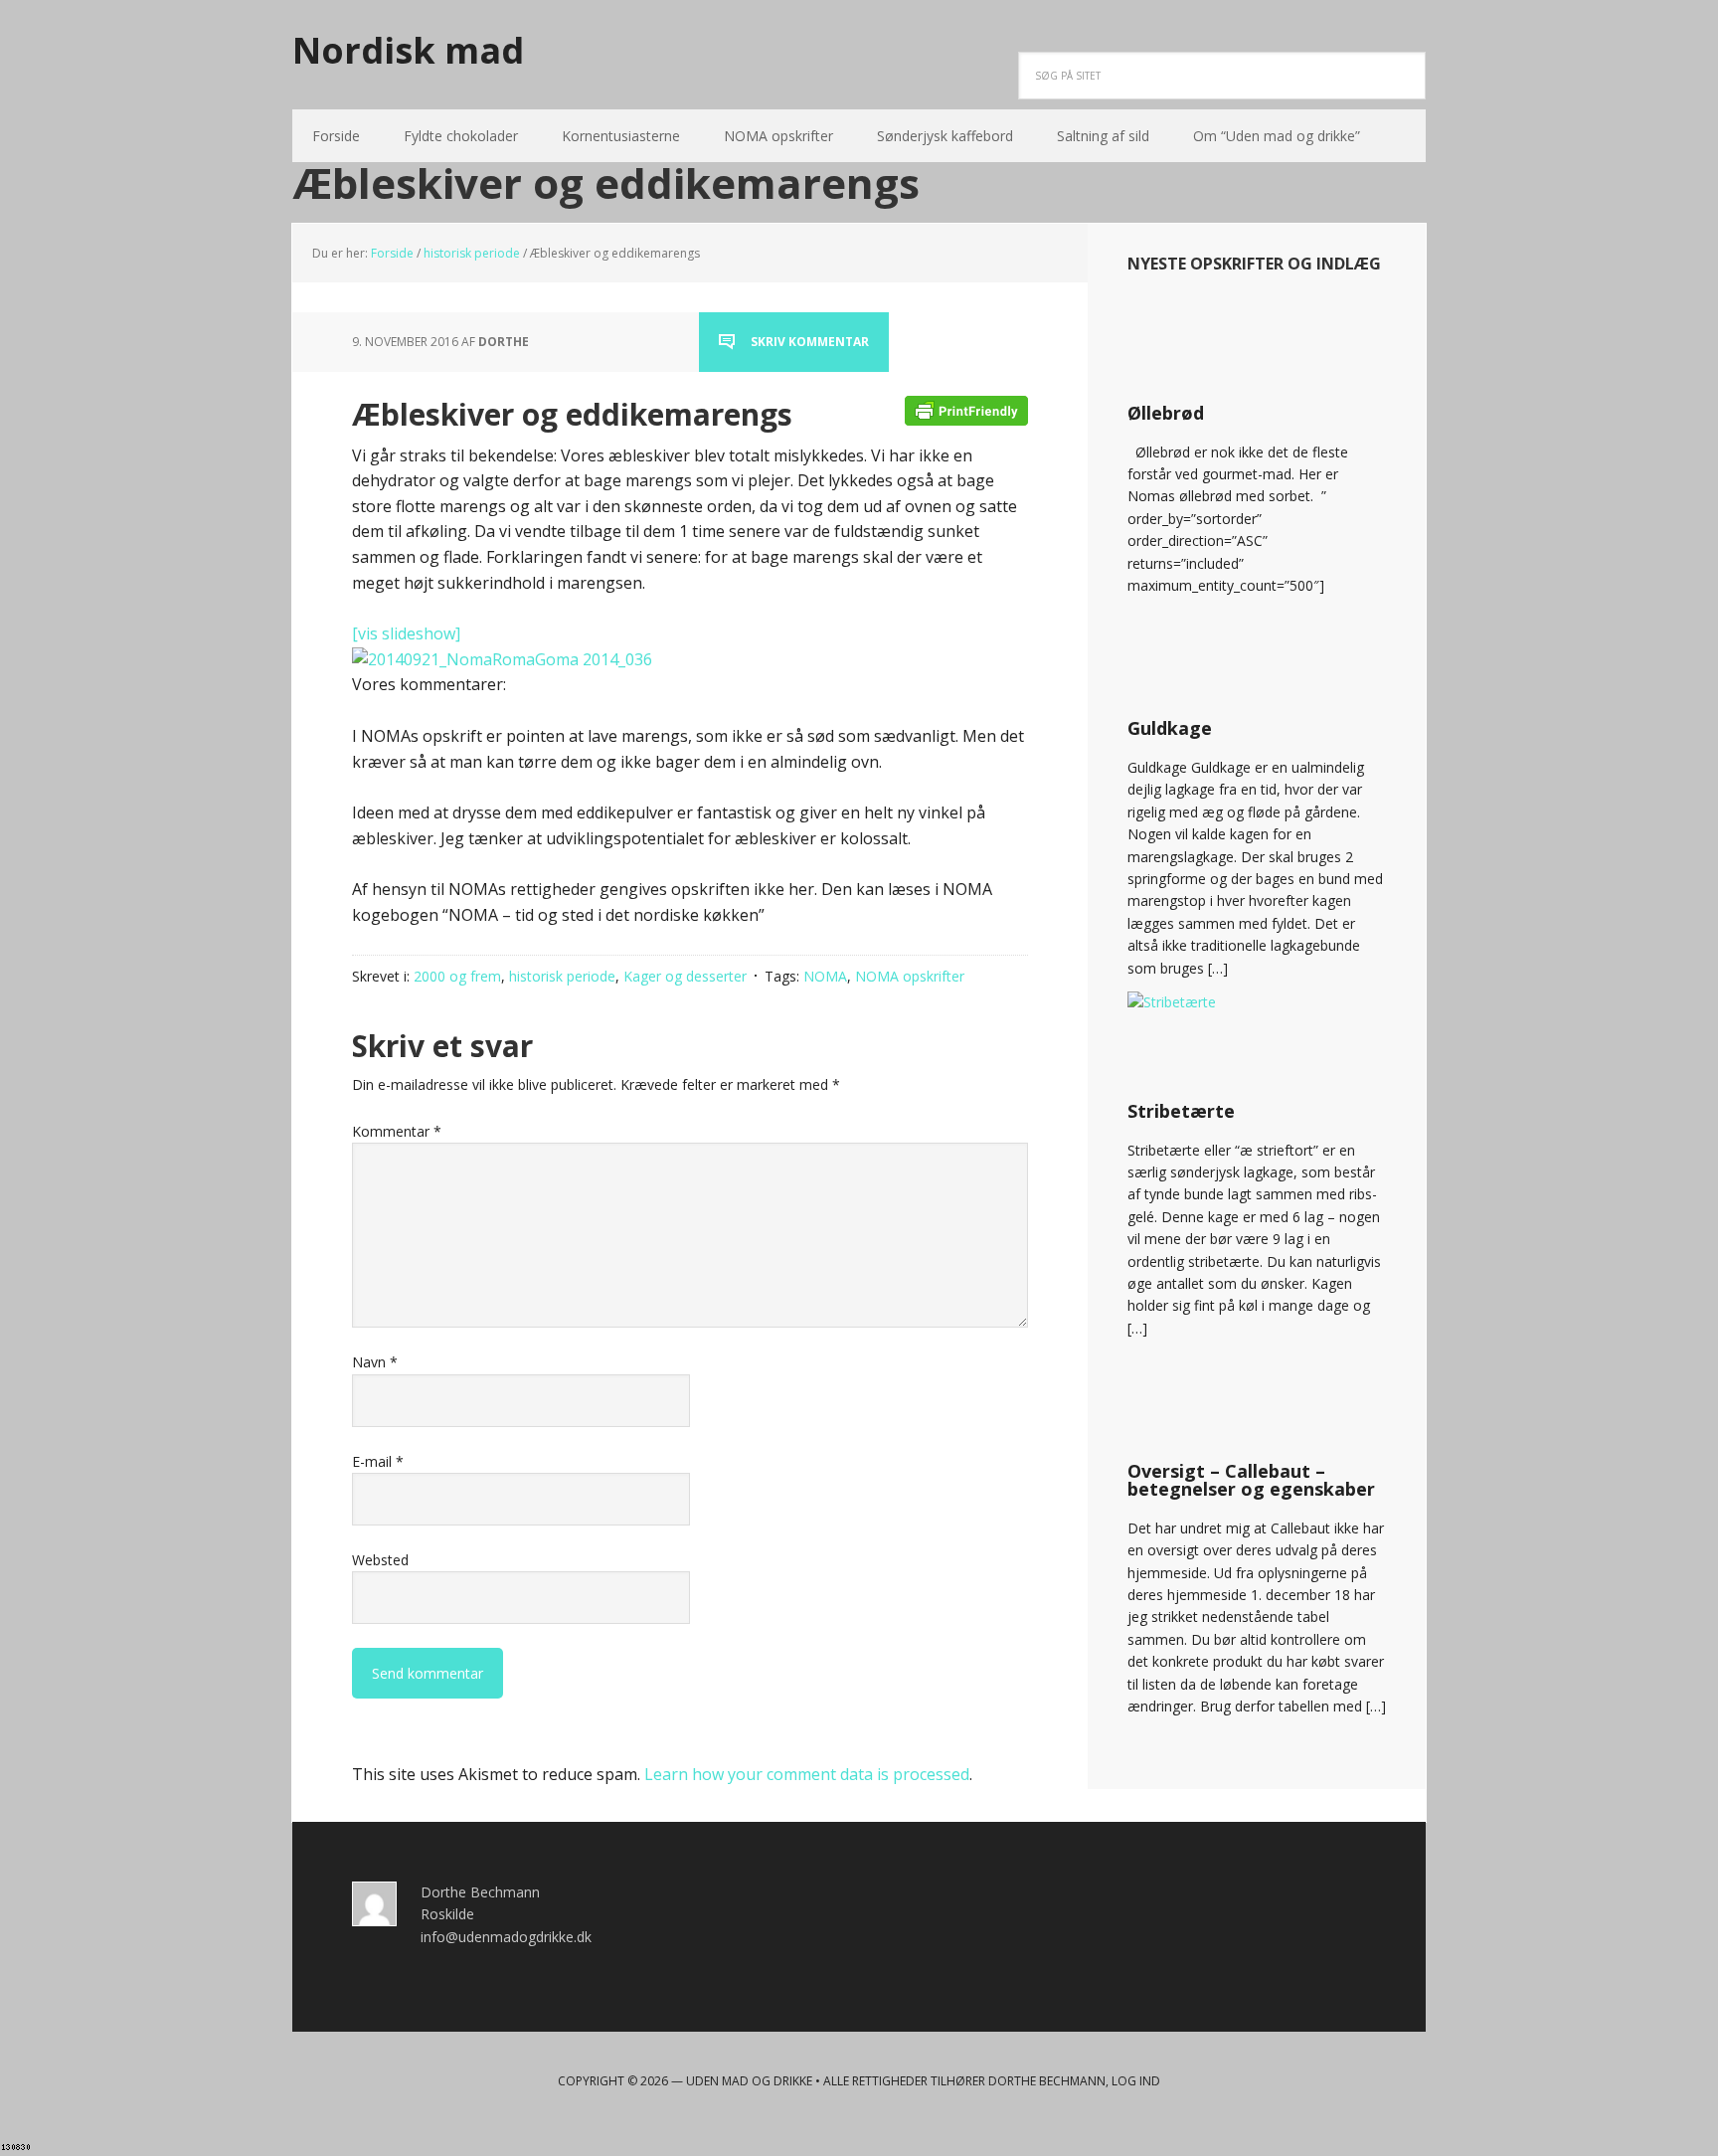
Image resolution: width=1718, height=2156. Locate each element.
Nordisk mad (408, 49)
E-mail (378, 1461)
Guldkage (1170, 728)
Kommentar (397, 1131)
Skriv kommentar (810, 342)
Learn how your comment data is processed (807, 1774)
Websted (380, 1560)
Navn (375, 1362)
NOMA (825, 976)
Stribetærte (1181, 1111)
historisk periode (562, 976)
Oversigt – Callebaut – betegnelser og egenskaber (1251, 1480)
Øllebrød (1166, 413)
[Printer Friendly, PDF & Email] (966, 409)
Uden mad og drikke (749, 2081)
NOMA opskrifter (910, 976)
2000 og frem (457, 976)
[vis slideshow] (406, 633)
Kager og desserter (685, 976)
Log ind (1136, 2081)
